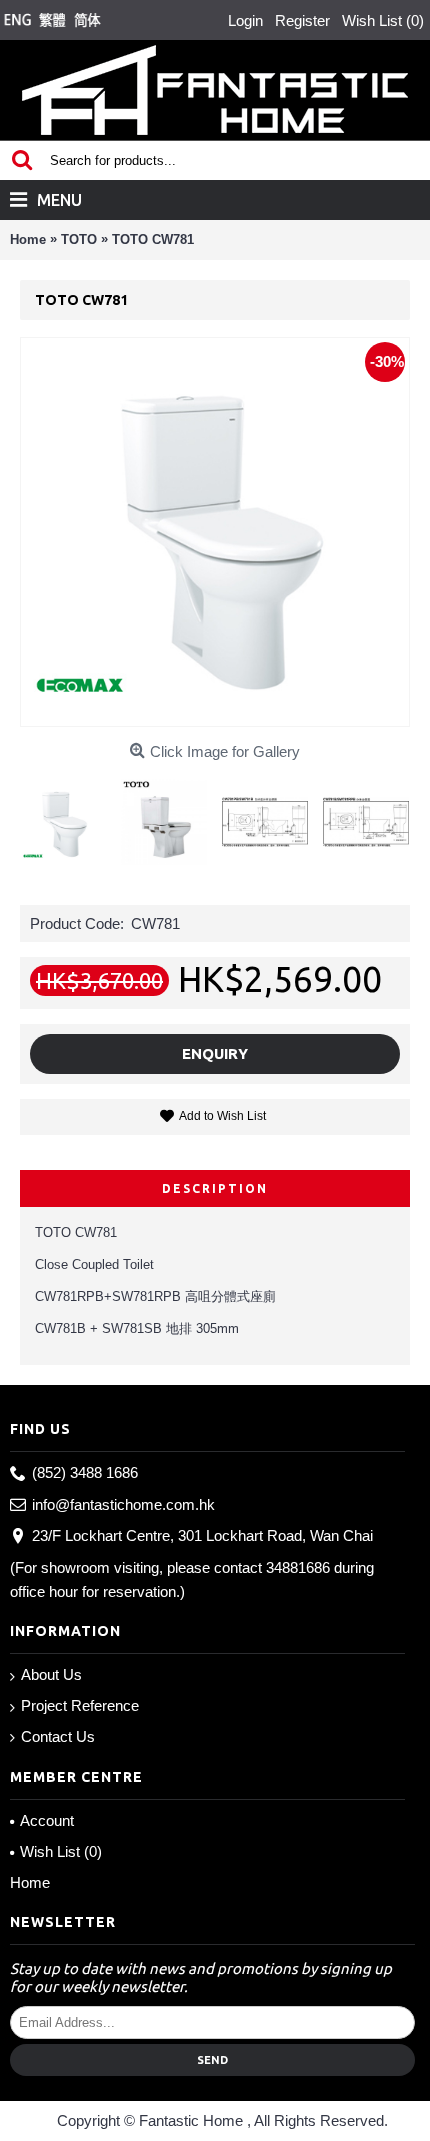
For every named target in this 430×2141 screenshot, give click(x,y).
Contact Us (58, 1736)
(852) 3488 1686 (85, 1472)
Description (215, 1188)
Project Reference (80, 1705)
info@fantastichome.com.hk (123, 1504)
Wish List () (61, 1851)
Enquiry (215, 1053)
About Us (51, 1674)
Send (212, 2060)
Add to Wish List (222, 1116)
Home (30, 1882)
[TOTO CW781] (70, 814)
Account (47, 1820)
